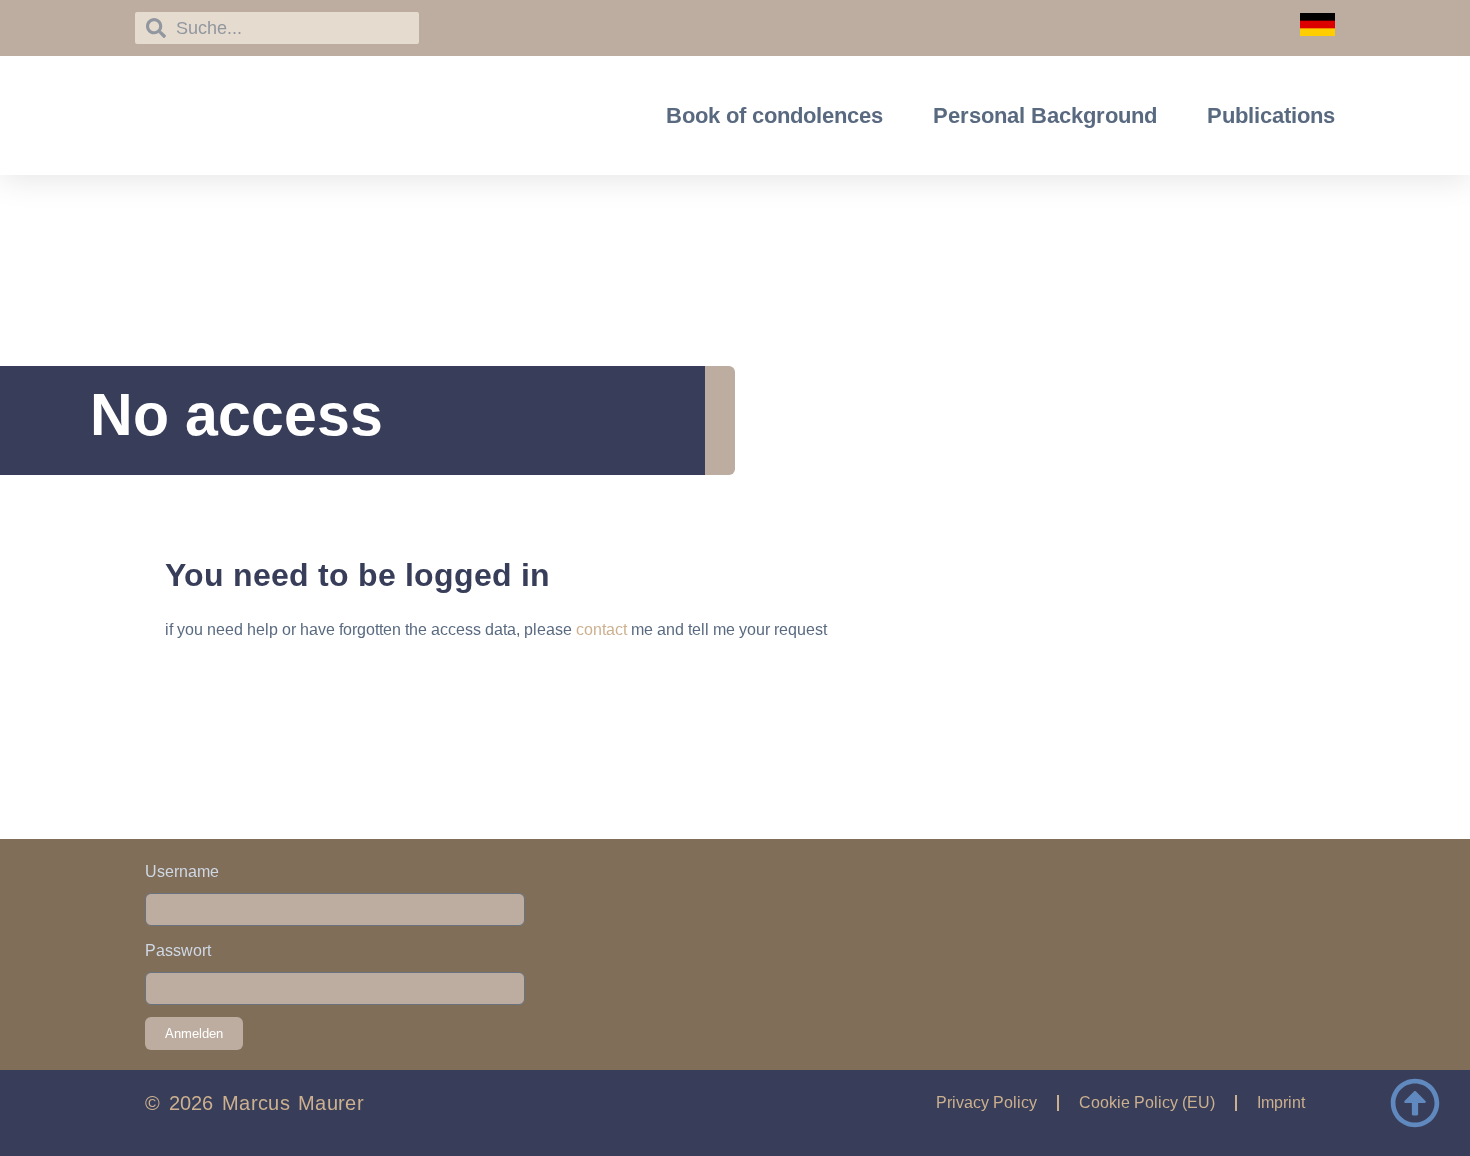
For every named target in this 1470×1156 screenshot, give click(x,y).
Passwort (178, 950)
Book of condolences (774, 115)
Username (182, 871)
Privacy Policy (986, 1102)
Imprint (1281, 1102)
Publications (1271, 115)
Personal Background (1045, 115)
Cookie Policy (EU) (1147, 1102)
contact (601, 629)
